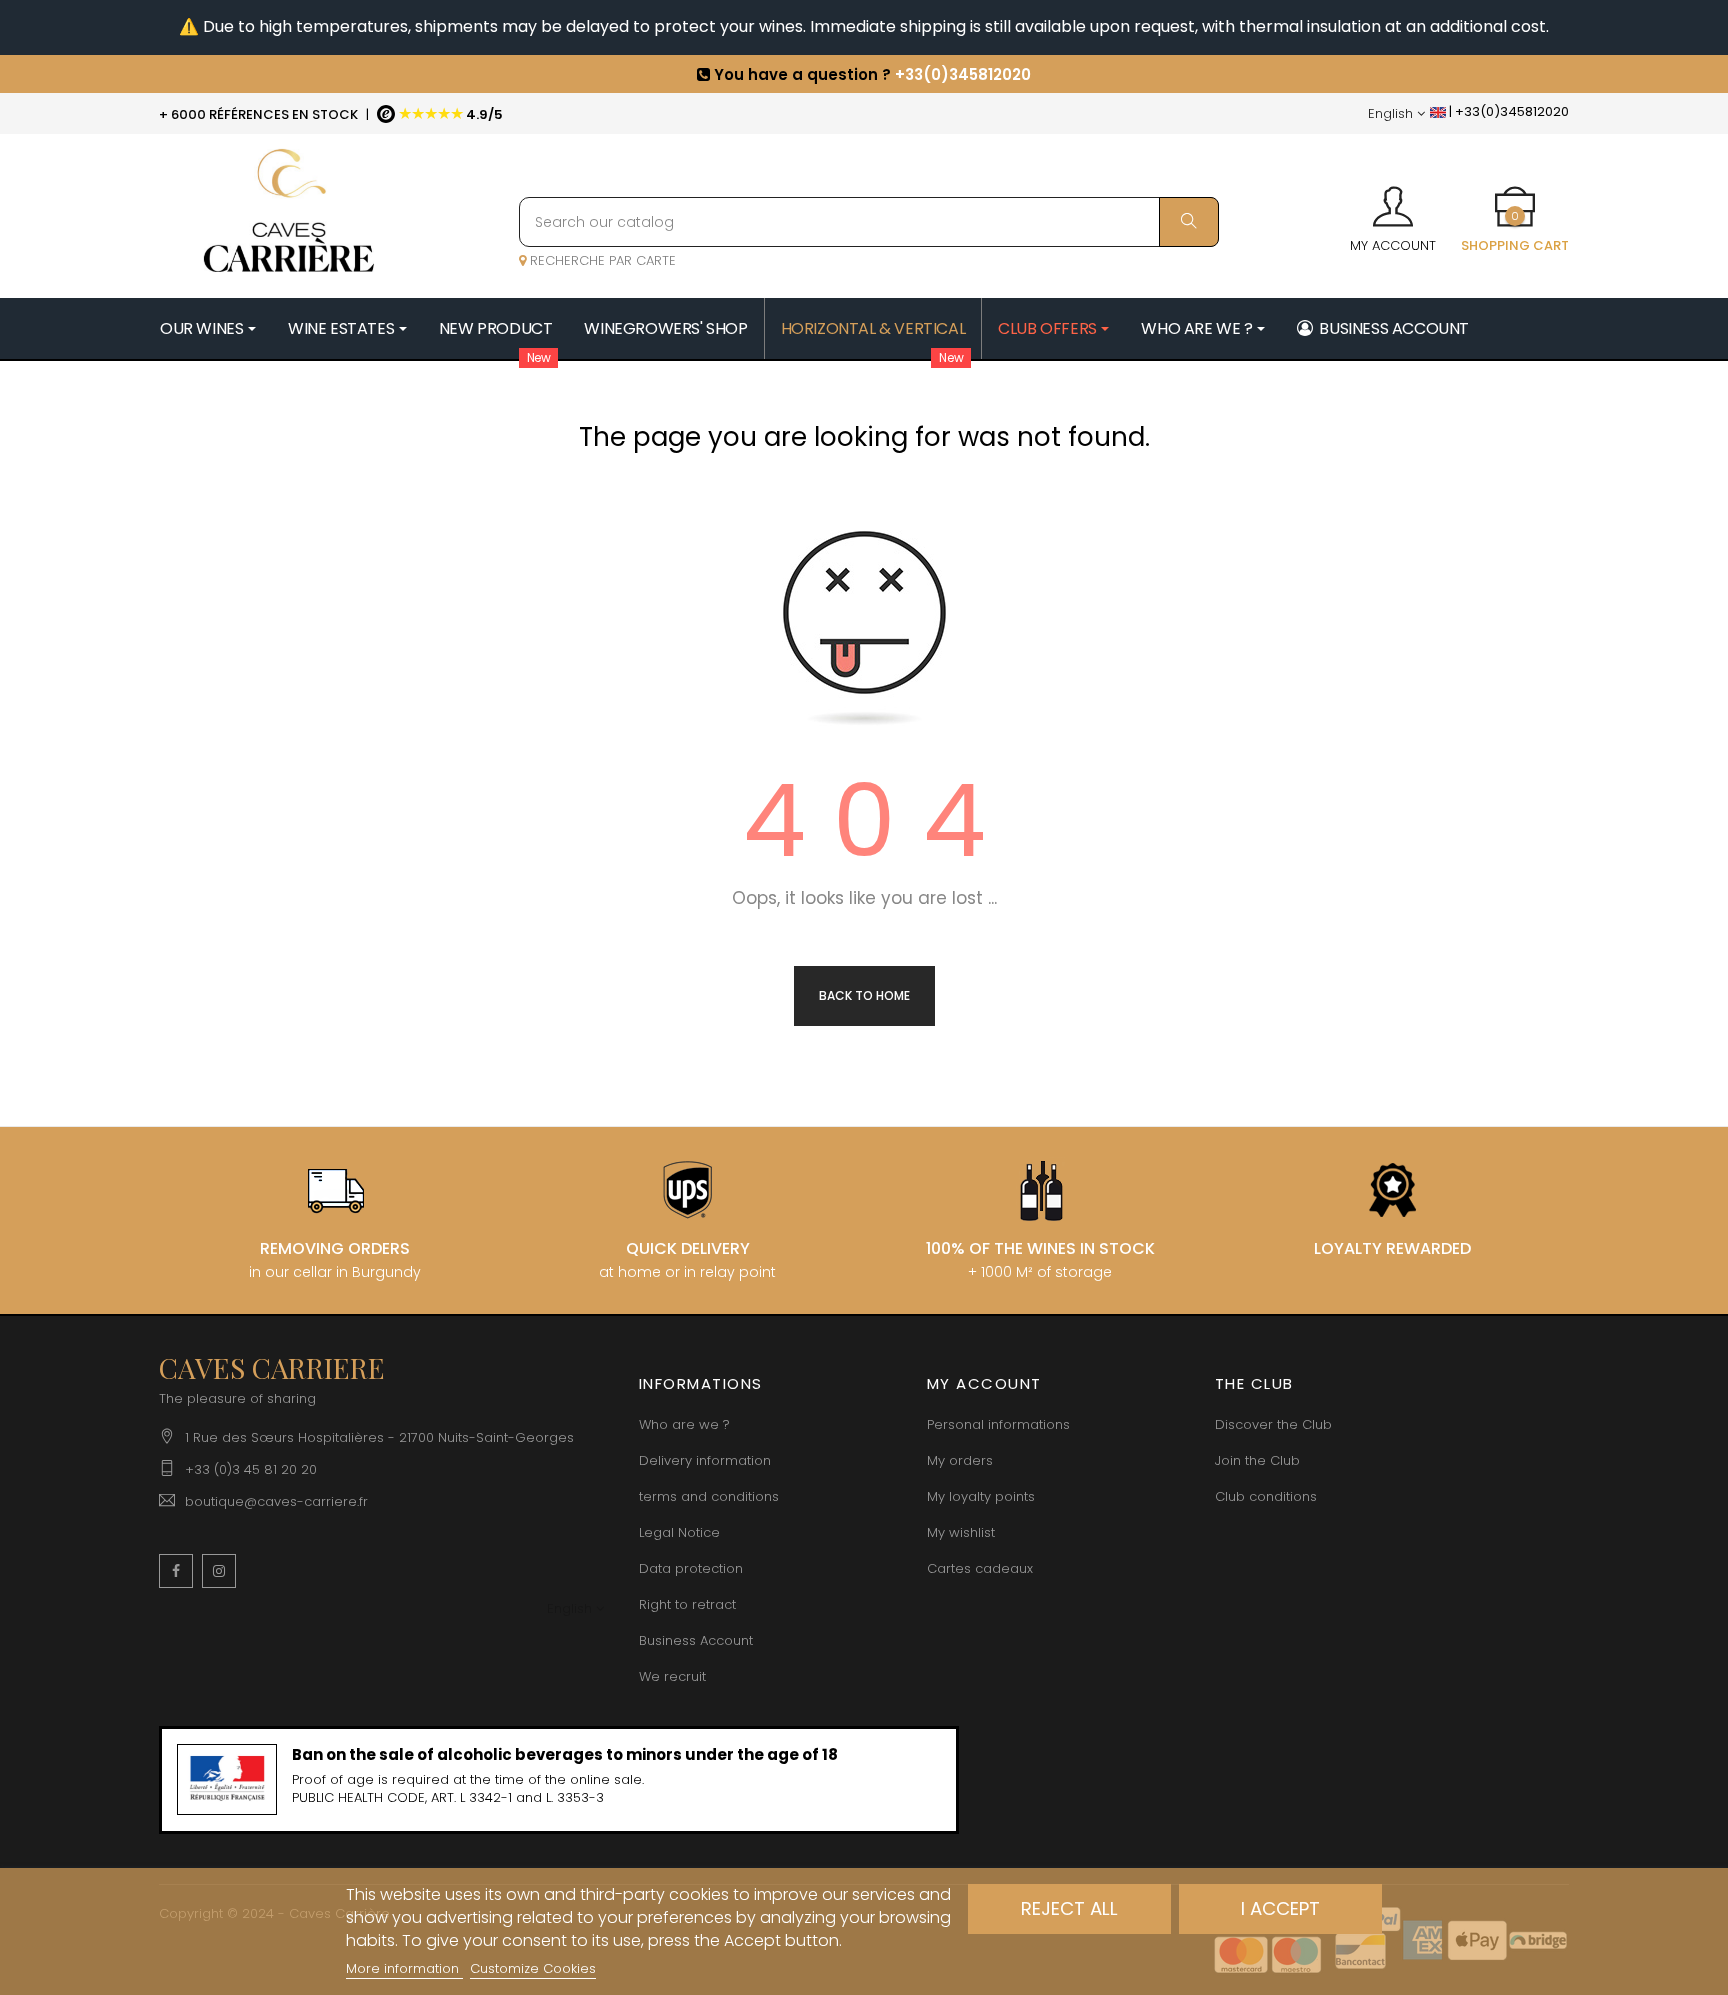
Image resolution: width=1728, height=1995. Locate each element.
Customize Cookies (533, 1968)
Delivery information (705, 1460)
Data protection (691, 1568)
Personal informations (998, 1424)
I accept (1280, 1908)
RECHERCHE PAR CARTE (601, 260)
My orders (960, 1460)
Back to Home (864, 995)
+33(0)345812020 (963, 74)
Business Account (696, 1640)
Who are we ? (684, 1424)
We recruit (672, 1676)
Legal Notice (679, 1532)
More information (404, 1968)
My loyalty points (981, 1496)
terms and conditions (709, 1496)
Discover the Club (1273, 1424)
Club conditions (1266, 1496)
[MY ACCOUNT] (1393, 200)
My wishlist (961, 1532)
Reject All (1069, 1908)
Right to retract (687, 1604)
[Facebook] (176, 1571)
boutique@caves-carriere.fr (276, 1501)
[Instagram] (219, 1571)
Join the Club (1257, 1460)
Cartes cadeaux (980, 1568)
